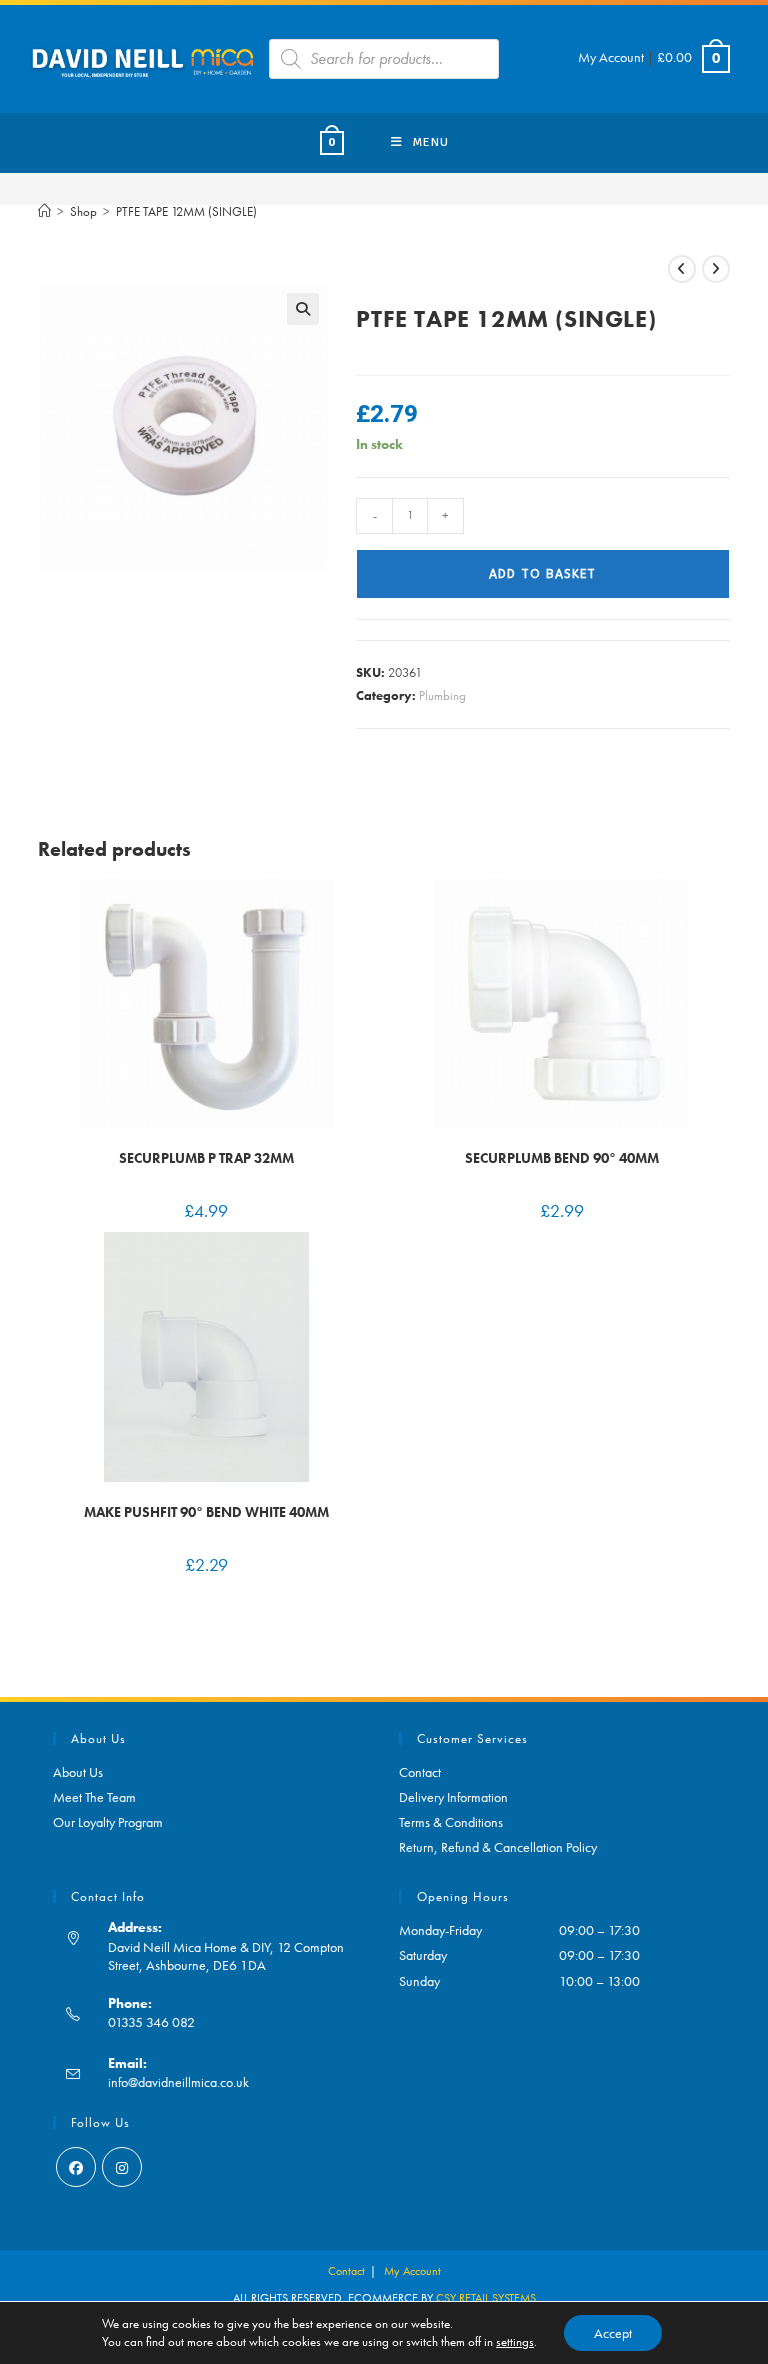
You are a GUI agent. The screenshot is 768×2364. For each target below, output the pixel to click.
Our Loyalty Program (108, 1822)
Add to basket (542, 574)
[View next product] (716, 269)
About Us (78, 1772)
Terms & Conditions (451, 1822)
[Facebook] (76, 2167)
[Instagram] (122, 2167)
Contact (420, 1772)
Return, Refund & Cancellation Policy (498, 1847)
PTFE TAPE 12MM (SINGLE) (186, 211)
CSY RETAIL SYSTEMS (486, 2298)
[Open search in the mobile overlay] (384, 59)
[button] (303, 309)
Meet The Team (94, 1797)
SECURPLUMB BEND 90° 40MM (562, 1158)
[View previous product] (682, 269)
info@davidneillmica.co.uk (178, 2082)
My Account (611, 57)
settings (515, 2341)
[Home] (44, 211)
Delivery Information (453, 1797)
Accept (613, 2333)
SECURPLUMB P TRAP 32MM (206, 1158)
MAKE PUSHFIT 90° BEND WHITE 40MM (206, 1512)
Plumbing (442, 695)
